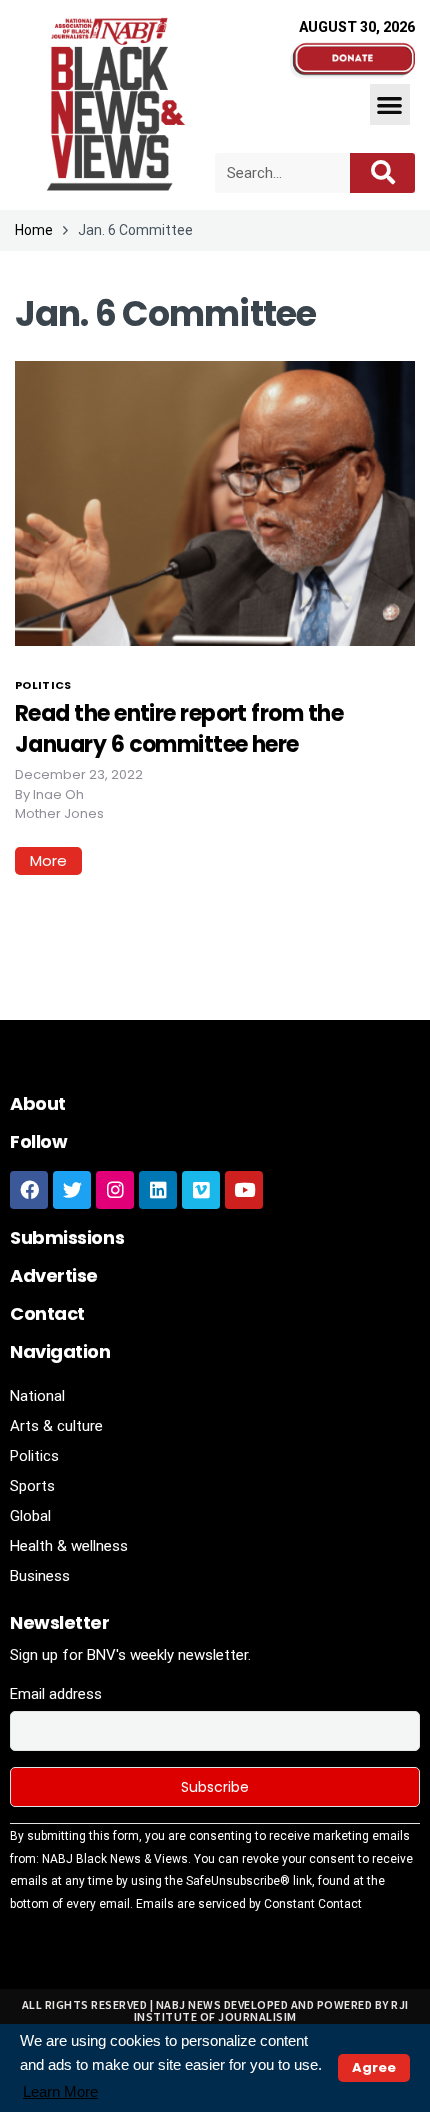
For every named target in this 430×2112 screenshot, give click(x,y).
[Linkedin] (158, 1190)
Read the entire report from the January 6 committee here (179, 729)
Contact (47, 1313)
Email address (56, 1694)
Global (30, 1516)
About (38, 1103)
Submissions (67, 1237)
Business (40, 1576)
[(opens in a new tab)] (215, 502)
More (48, 860)
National (37, 1396)
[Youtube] (244, 1190)
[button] (390, 104)
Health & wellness (69, 1546)
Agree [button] (374, 2067)
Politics (43, 685)
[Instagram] (115, 1190)
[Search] (382, 173)
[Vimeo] (201, 1190)
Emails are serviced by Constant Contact (249, 1904)
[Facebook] (29, 1190)
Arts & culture (56, 1426)
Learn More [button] (60, 2091)
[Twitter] (72, 1190)
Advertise (54, 1275)
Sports (32, 1486)
